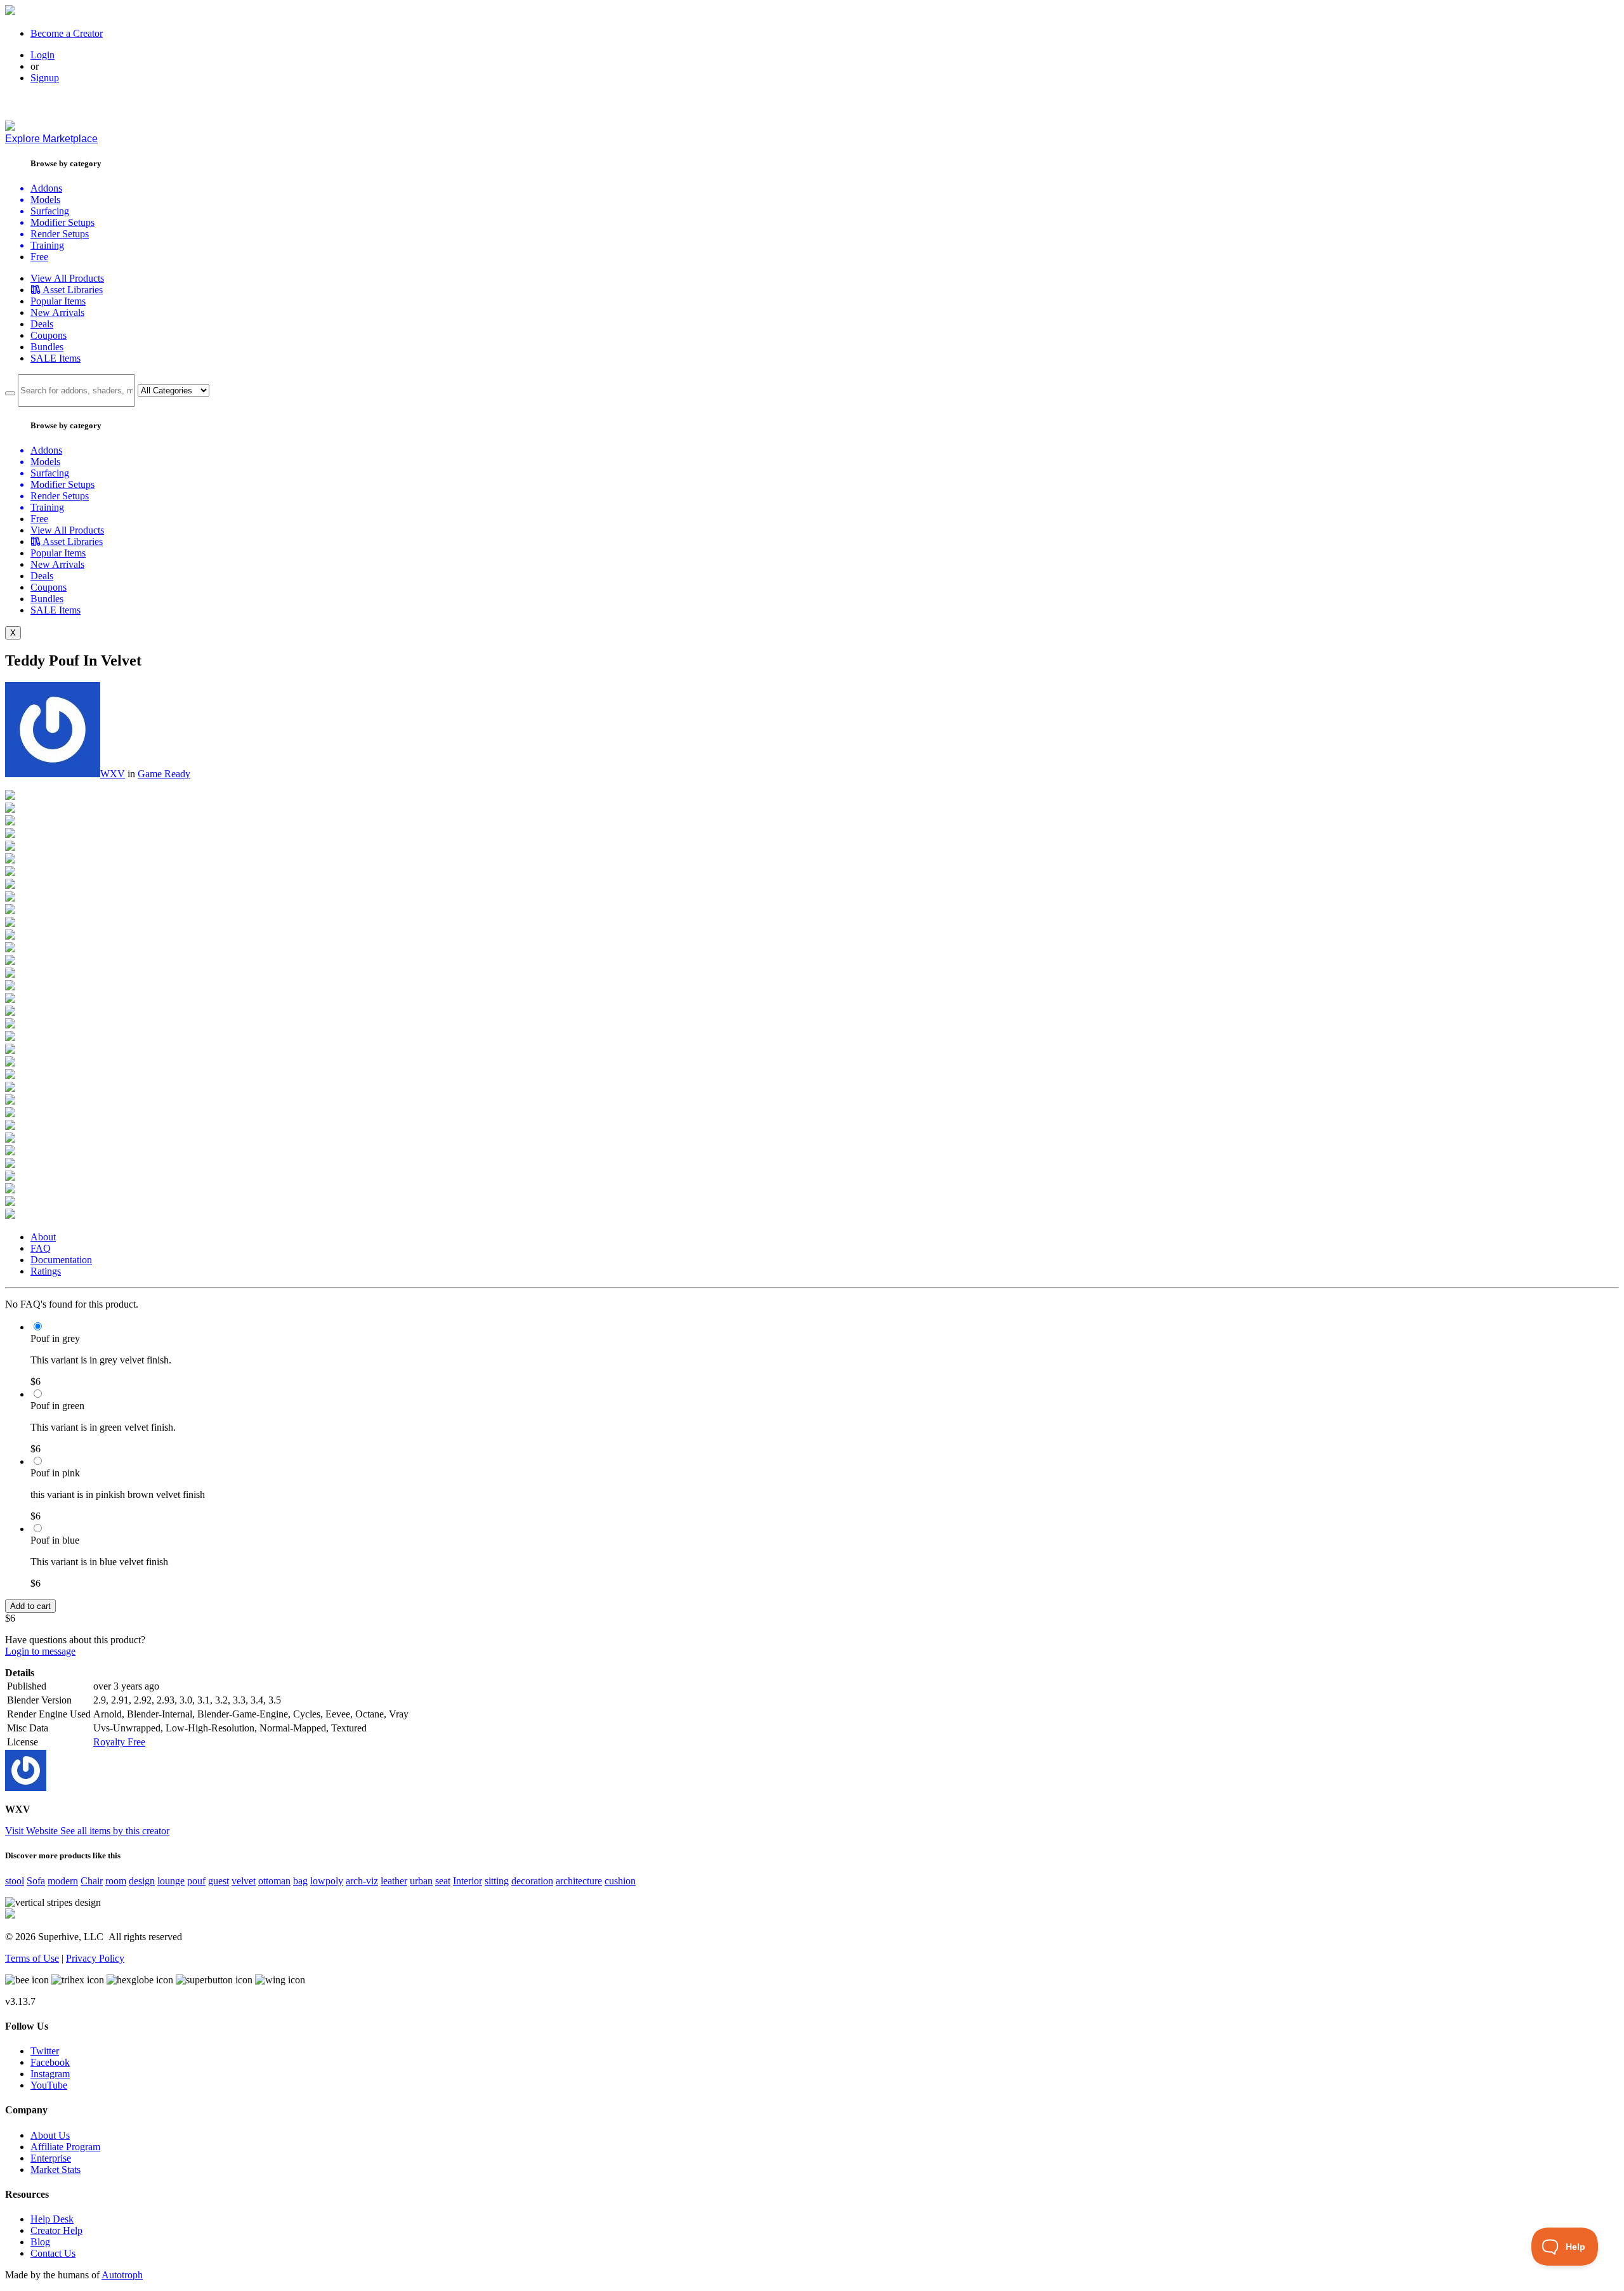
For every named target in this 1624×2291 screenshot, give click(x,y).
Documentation (61, 1260)
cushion (620, 1881)
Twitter (45, 2051)
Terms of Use (32, 1958)
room (116, 1881)
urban (421, 1881)
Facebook (50, 2062)
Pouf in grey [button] (55, 1338)
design (142, 1881)
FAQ (41, 1248)
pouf (196, 1881)
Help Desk (52, 2219)
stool (15, 1881)
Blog (40, 2242)
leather (394, 1881)
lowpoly (327, 1881)
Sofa (36, 1881)
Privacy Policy (95, 1958)
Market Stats (56, 2170)
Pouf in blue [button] (55, 1540)
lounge (171, 1881)
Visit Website (33, 1831)
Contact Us (53, 2253)
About (43, 1237)
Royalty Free (119, 1742)
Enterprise (51, 2158)
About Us (50, 2135)
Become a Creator (67, 33)
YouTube (49, 2085)
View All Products (67, 278)
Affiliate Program (65, 2147)
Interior (468, 1881)
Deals (42, 324)
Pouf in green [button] (57, 1406)
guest (219, 1881)
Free (39, 257)
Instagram (50, 2074)
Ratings (46, 1271)
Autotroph (122, 2275)
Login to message (40, 1651)
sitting (497, 1881)
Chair (92, 1881)
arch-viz (362, 1881)
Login (43, 55)
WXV (113, 774)
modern (63, 1881)
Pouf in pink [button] (55, 1473)
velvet (244, 1881)
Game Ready (164, 774)
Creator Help (56, 2230)
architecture (579, 1881)
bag (300, 1881)
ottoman (274, 1881)
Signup (45, 78)
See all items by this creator (115, 1831)
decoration (532, 1881)
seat (443, 1881)
